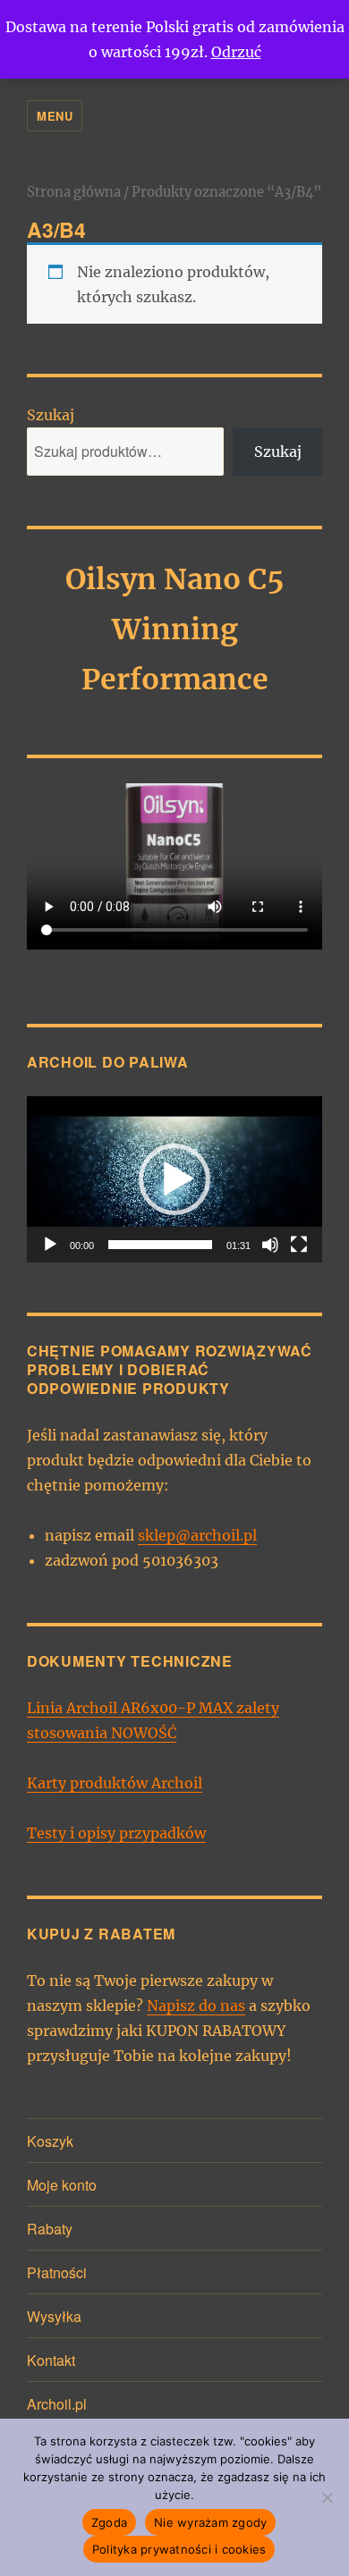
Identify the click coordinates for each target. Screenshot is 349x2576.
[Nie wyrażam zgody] (327, 2497)
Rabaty (50, 2229)
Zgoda (109, 2522)
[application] (174, 1179)
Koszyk (50, 2141)
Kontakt (51, 2360)
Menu (55, 116)
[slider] (160, 1245)
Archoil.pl (57, 2404)
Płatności (57, 2272)
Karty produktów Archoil (115, 1783)
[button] (174, 1179)
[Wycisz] (270, 1245)
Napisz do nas (196, 2006)
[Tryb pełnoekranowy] (299, 1245)
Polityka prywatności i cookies (179, 2549)
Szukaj (51, 415)
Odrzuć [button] (236, 52)
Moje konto (62, 2185)
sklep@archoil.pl (197, 1535)
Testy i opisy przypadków (116, 1833)
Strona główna (74, 192)
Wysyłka (54, 2316)
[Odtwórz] (50, 1245)
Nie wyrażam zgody (210, 2522)
